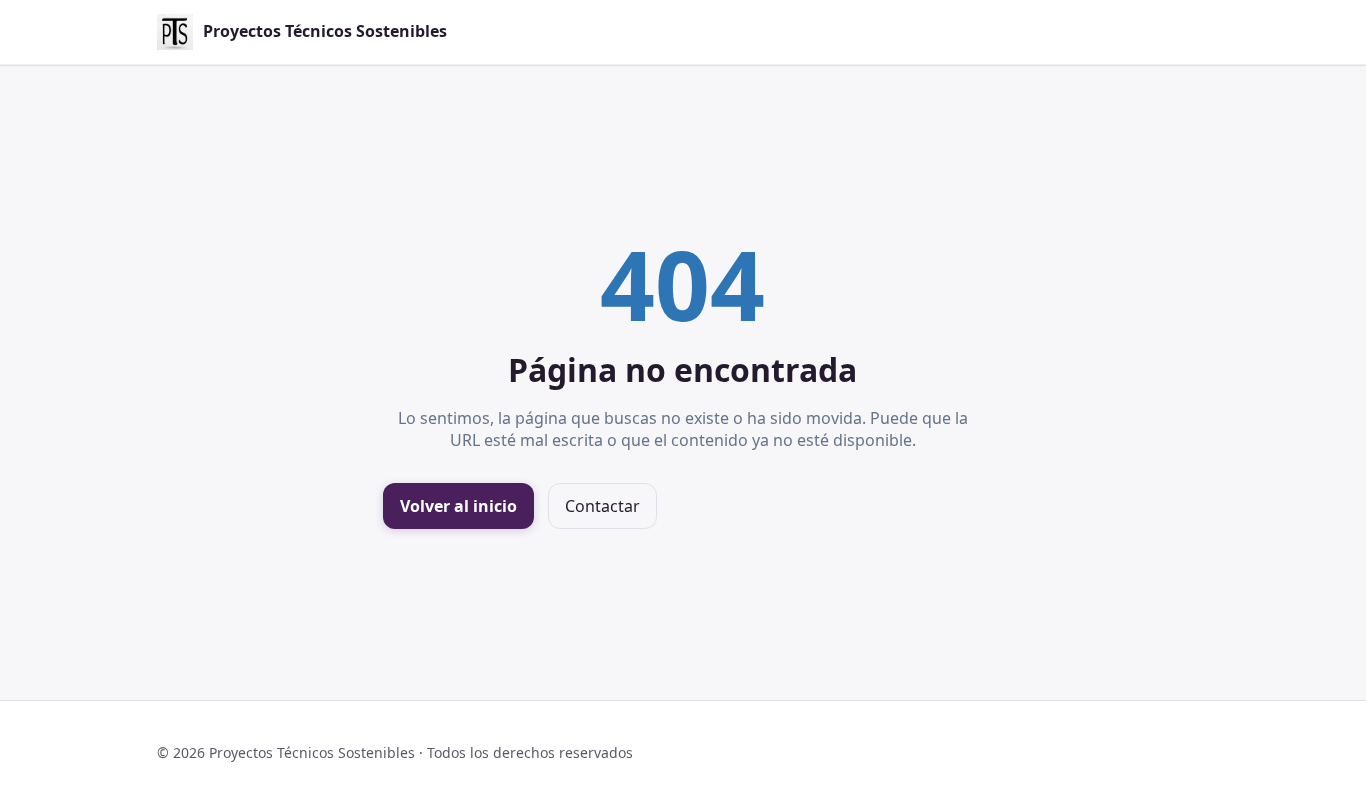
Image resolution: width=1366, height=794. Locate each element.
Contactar (602, 506)
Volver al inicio (458, 506)
